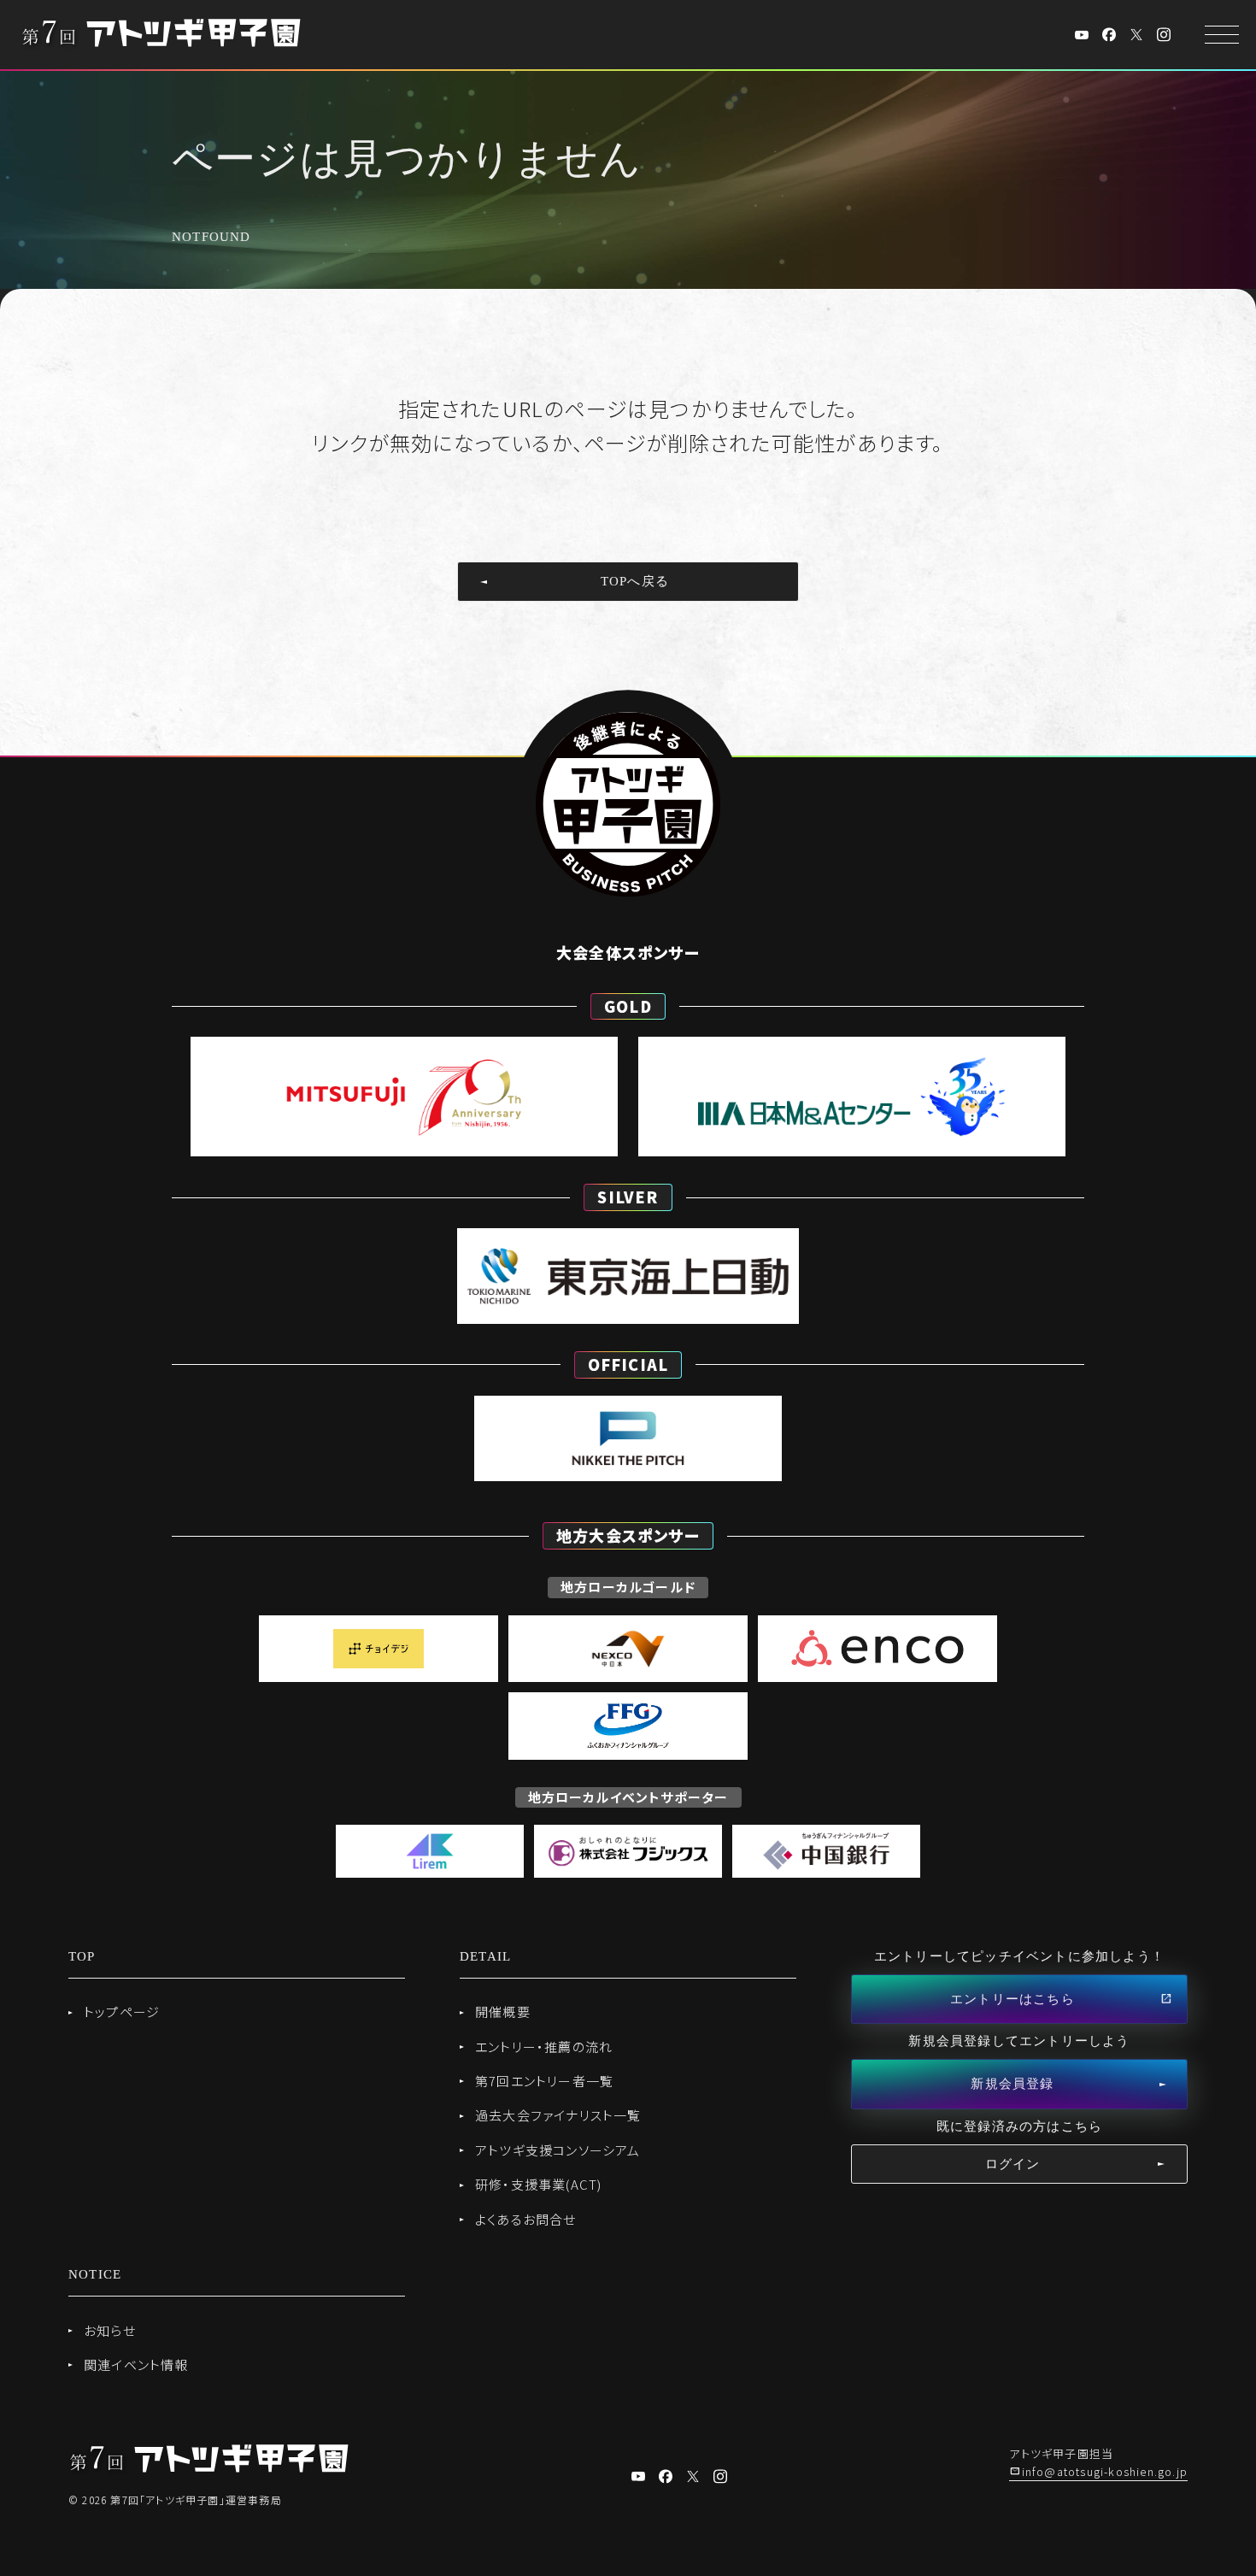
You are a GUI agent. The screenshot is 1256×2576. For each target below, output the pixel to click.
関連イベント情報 (136, 2364)
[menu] (1222, 35)
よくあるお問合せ (526, 2219)
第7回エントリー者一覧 (544, 2081)
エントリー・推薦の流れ (544, 2047)
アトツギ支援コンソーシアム (558, 2150)
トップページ (122, 2011)
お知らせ (110, 2330)
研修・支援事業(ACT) (538, 2184)
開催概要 (503, 2011)
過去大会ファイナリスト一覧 (558, 2115)
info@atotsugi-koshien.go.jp (1105, 2471)
